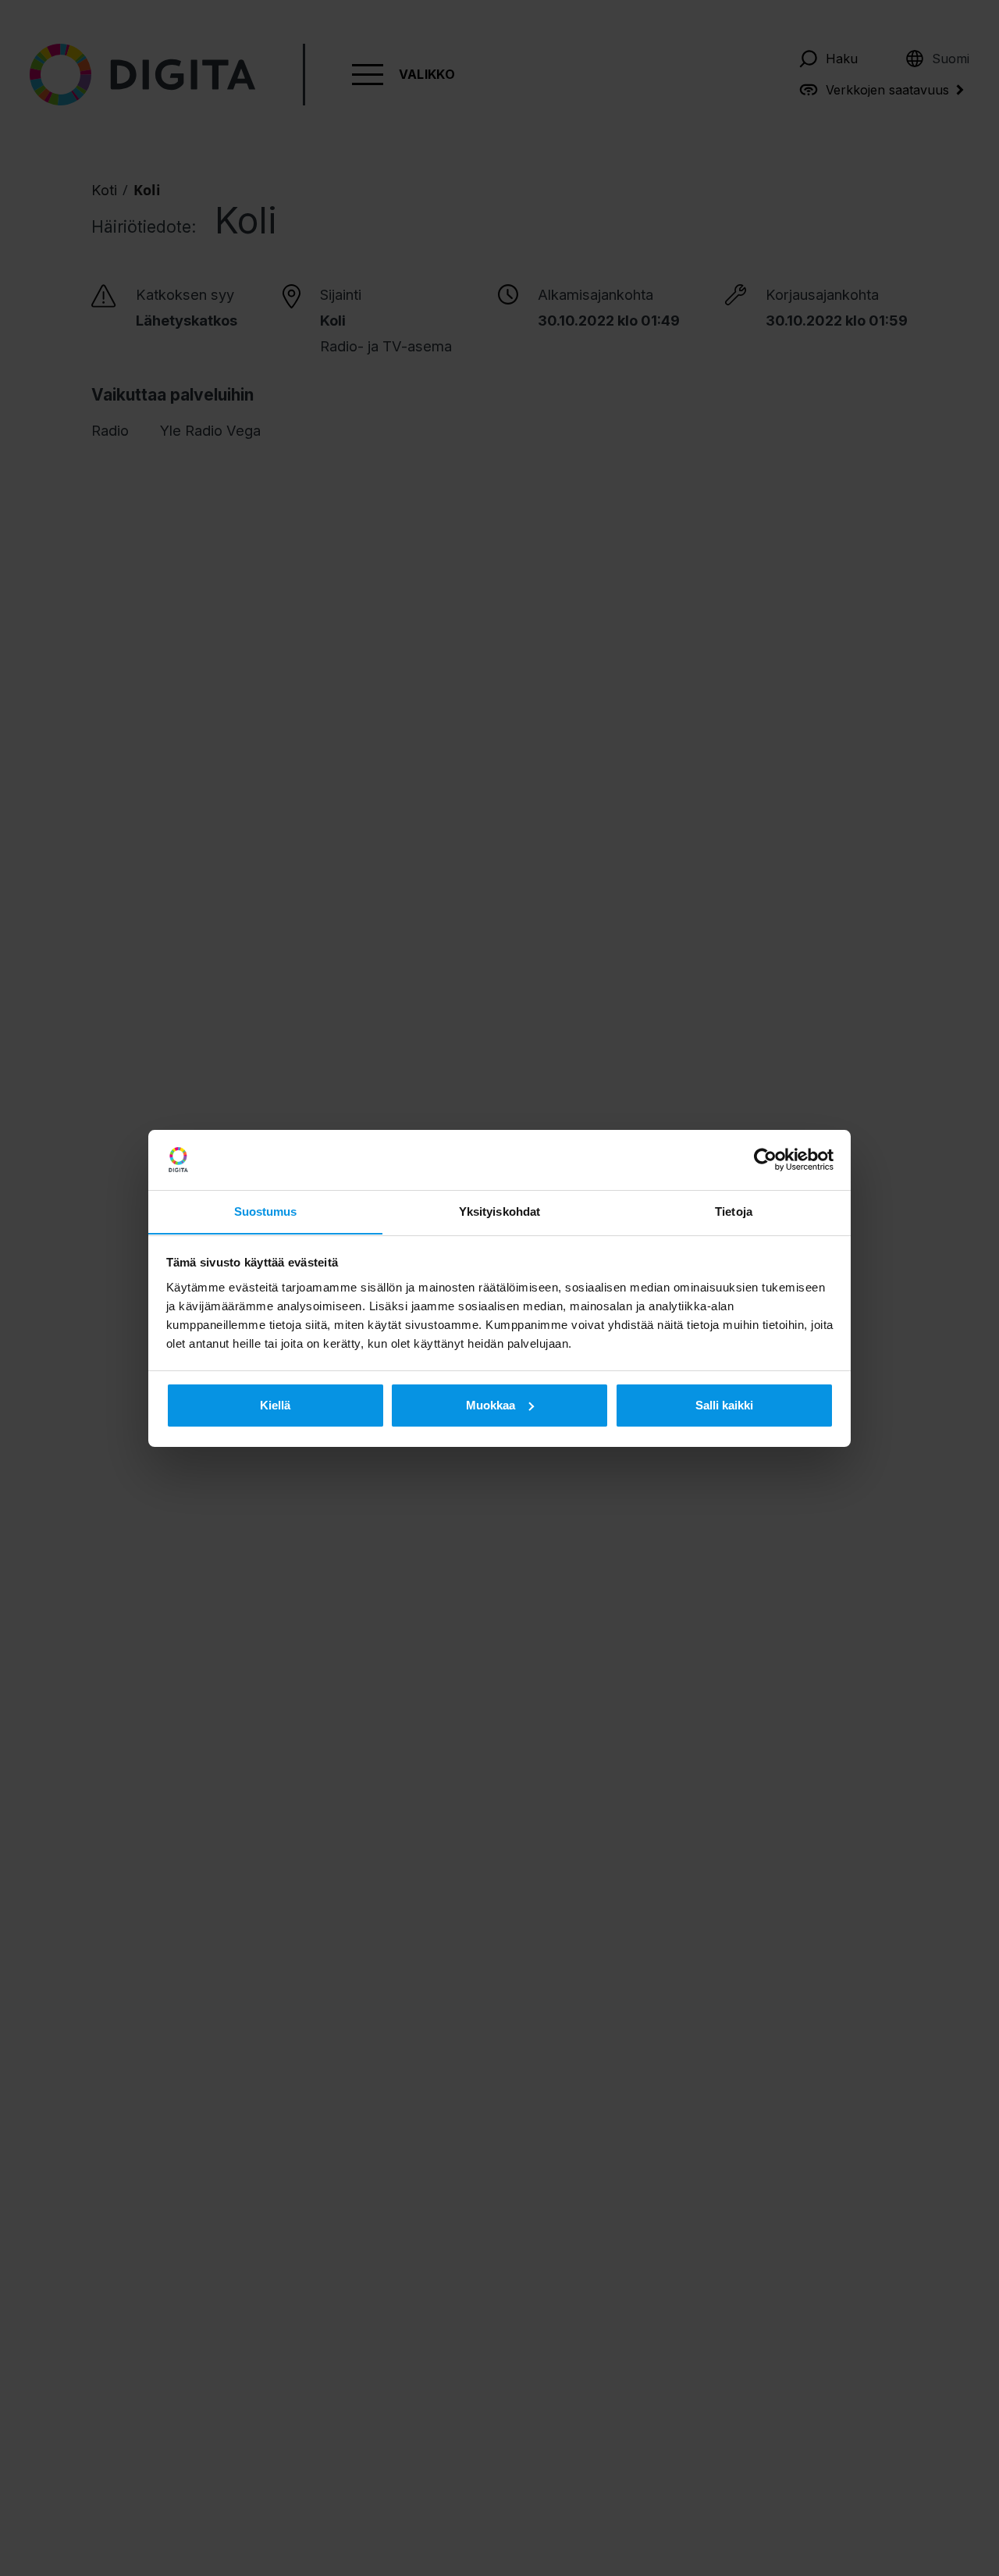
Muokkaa (491, 1405)
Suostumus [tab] (266, 1211)
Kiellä (275, 1405)
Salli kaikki (724, 1405)
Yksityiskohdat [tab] (499, 1211)
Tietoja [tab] (734, 1211)
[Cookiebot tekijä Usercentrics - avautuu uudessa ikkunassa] (765, 1160)
